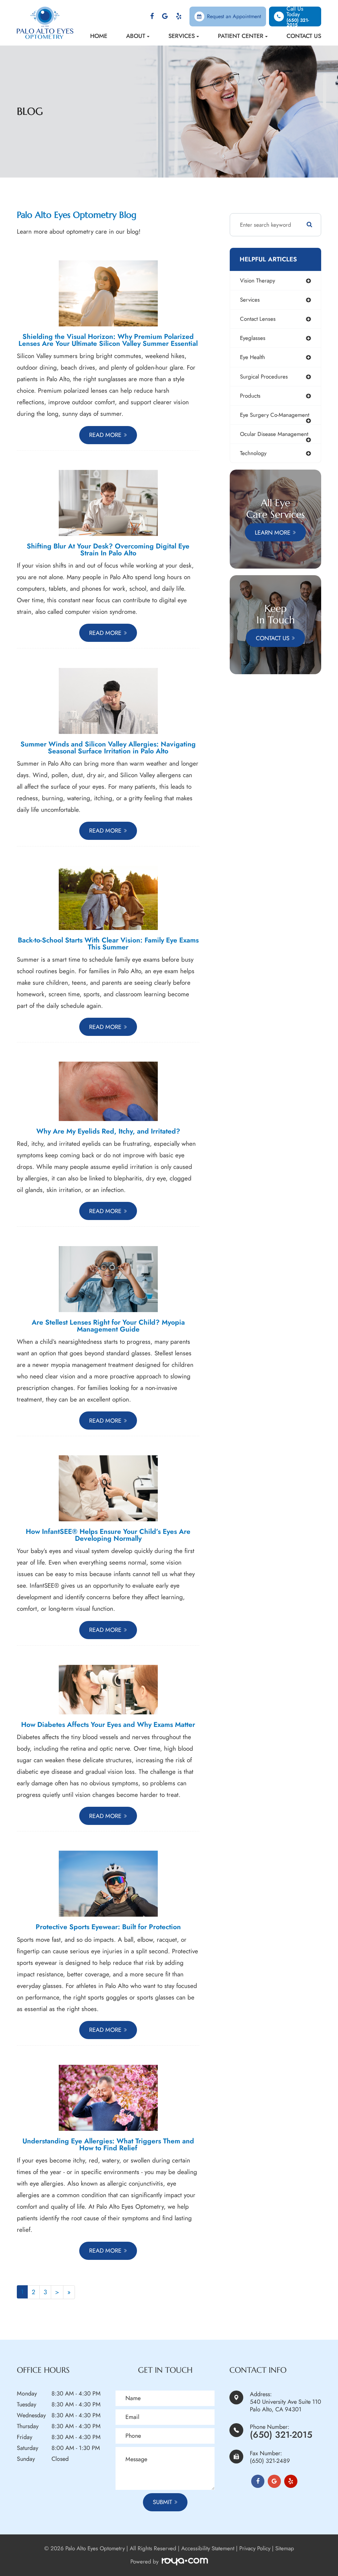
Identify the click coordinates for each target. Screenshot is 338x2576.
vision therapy (257, 281)
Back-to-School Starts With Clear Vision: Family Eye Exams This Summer (108, 943)
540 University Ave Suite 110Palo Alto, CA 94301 (286, 2406)
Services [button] (182, 36)
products (250, 396)
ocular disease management (274, 434)
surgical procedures (264, 377)
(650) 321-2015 (281, 2435)
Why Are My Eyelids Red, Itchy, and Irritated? (108, 1131)
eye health (253, 357)
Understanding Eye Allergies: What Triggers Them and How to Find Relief (108, 2144)
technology (253, 453)
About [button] (136, 36)
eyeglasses (253, 338)
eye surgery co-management (275, 415)
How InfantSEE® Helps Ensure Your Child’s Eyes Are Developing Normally (108, 1535)
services (250, 300)
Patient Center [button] (241, 36)
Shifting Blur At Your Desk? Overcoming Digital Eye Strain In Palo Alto (108, 549)
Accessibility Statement (208, 2548)
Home (99, 36)
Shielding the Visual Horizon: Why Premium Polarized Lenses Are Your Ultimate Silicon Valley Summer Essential (108, 340)
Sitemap (285, 2548)
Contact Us (304, 36)
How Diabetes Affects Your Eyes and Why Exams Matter (108, 1724)
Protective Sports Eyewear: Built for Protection (108, 1927)
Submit (162, 2502)
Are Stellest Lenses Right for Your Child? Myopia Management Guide (108, 1326)
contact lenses (258, 319)
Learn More (273, 532)
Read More (105, 435)
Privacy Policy (255, 2548)
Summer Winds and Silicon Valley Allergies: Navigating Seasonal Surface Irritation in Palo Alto (108, 747)
